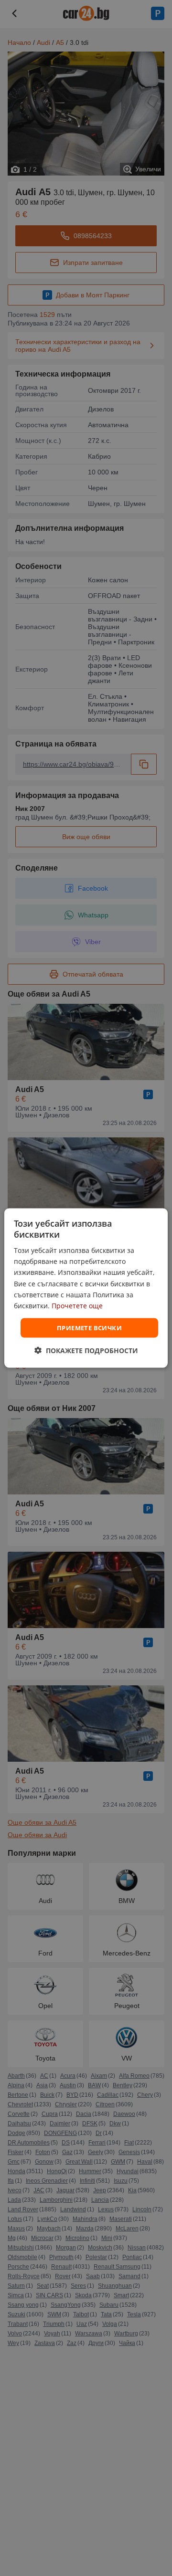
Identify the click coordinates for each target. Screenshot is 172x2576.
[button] (86, 1351)
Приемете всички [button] (89, 1327)
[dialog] (86, 1288)
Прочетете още (77, 1305)
